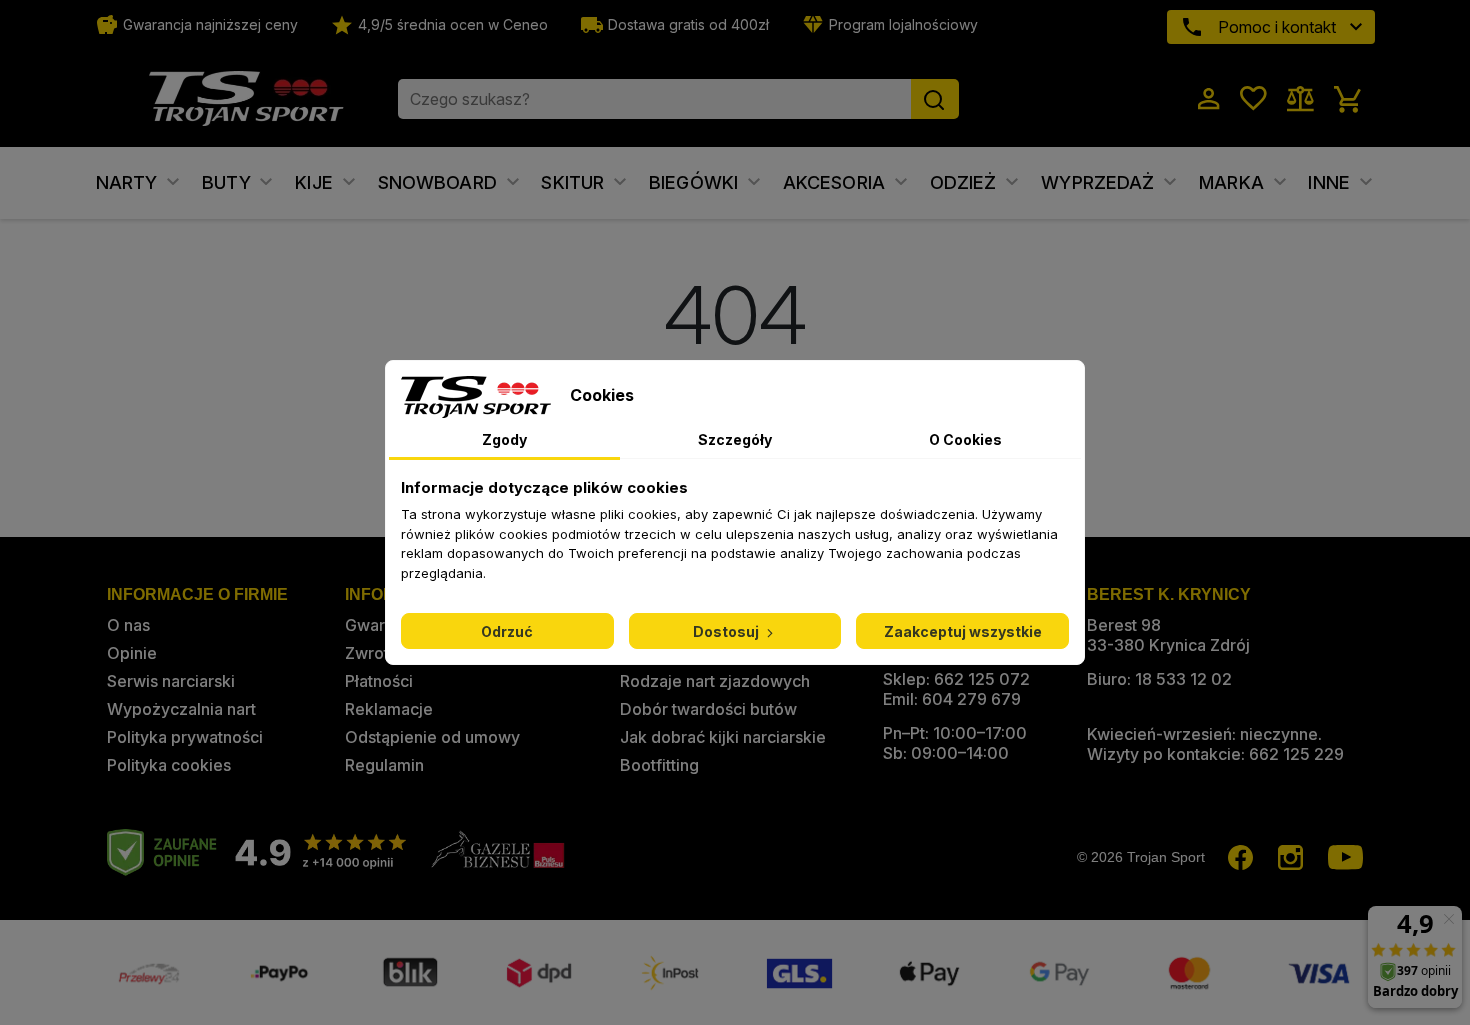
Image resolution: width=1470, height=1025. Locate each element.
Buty (229, 182)
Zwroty (371, 653)
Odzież (966, 182)
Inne (1331, 182)
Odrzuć (507, 631)
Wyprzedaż (1100, 182)
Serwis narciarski (171, 681)
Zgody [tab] (504, 439)
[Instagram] (1290, 858)
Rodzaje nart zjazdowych (715, 681)
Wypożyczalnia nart (181, 709)
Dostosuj (727, 631)
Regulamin (384, 765)
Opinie (132, 653)
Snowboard (440, 182)
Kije (316, 182)
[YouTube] (1345, 858)
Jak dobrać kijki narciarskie (723, 737)
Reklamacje (389, 709)
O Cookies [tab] (965, 439)
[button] (1219, 99)
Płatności (379, 681)
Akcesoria (837, 182)
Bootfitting (659, 765)
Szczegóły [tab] (735, 439)
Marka (1234, 182)
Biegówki (696, 182)
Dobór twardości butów (708, 709)
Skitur (575, 182)
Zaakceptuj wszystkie (963, 631)
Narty (129, 182)
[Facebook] (1240, 858)
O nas (128, 625)
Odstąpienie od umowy (432, 737)
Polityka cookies (169, 765)
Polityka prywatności (185, 737)
